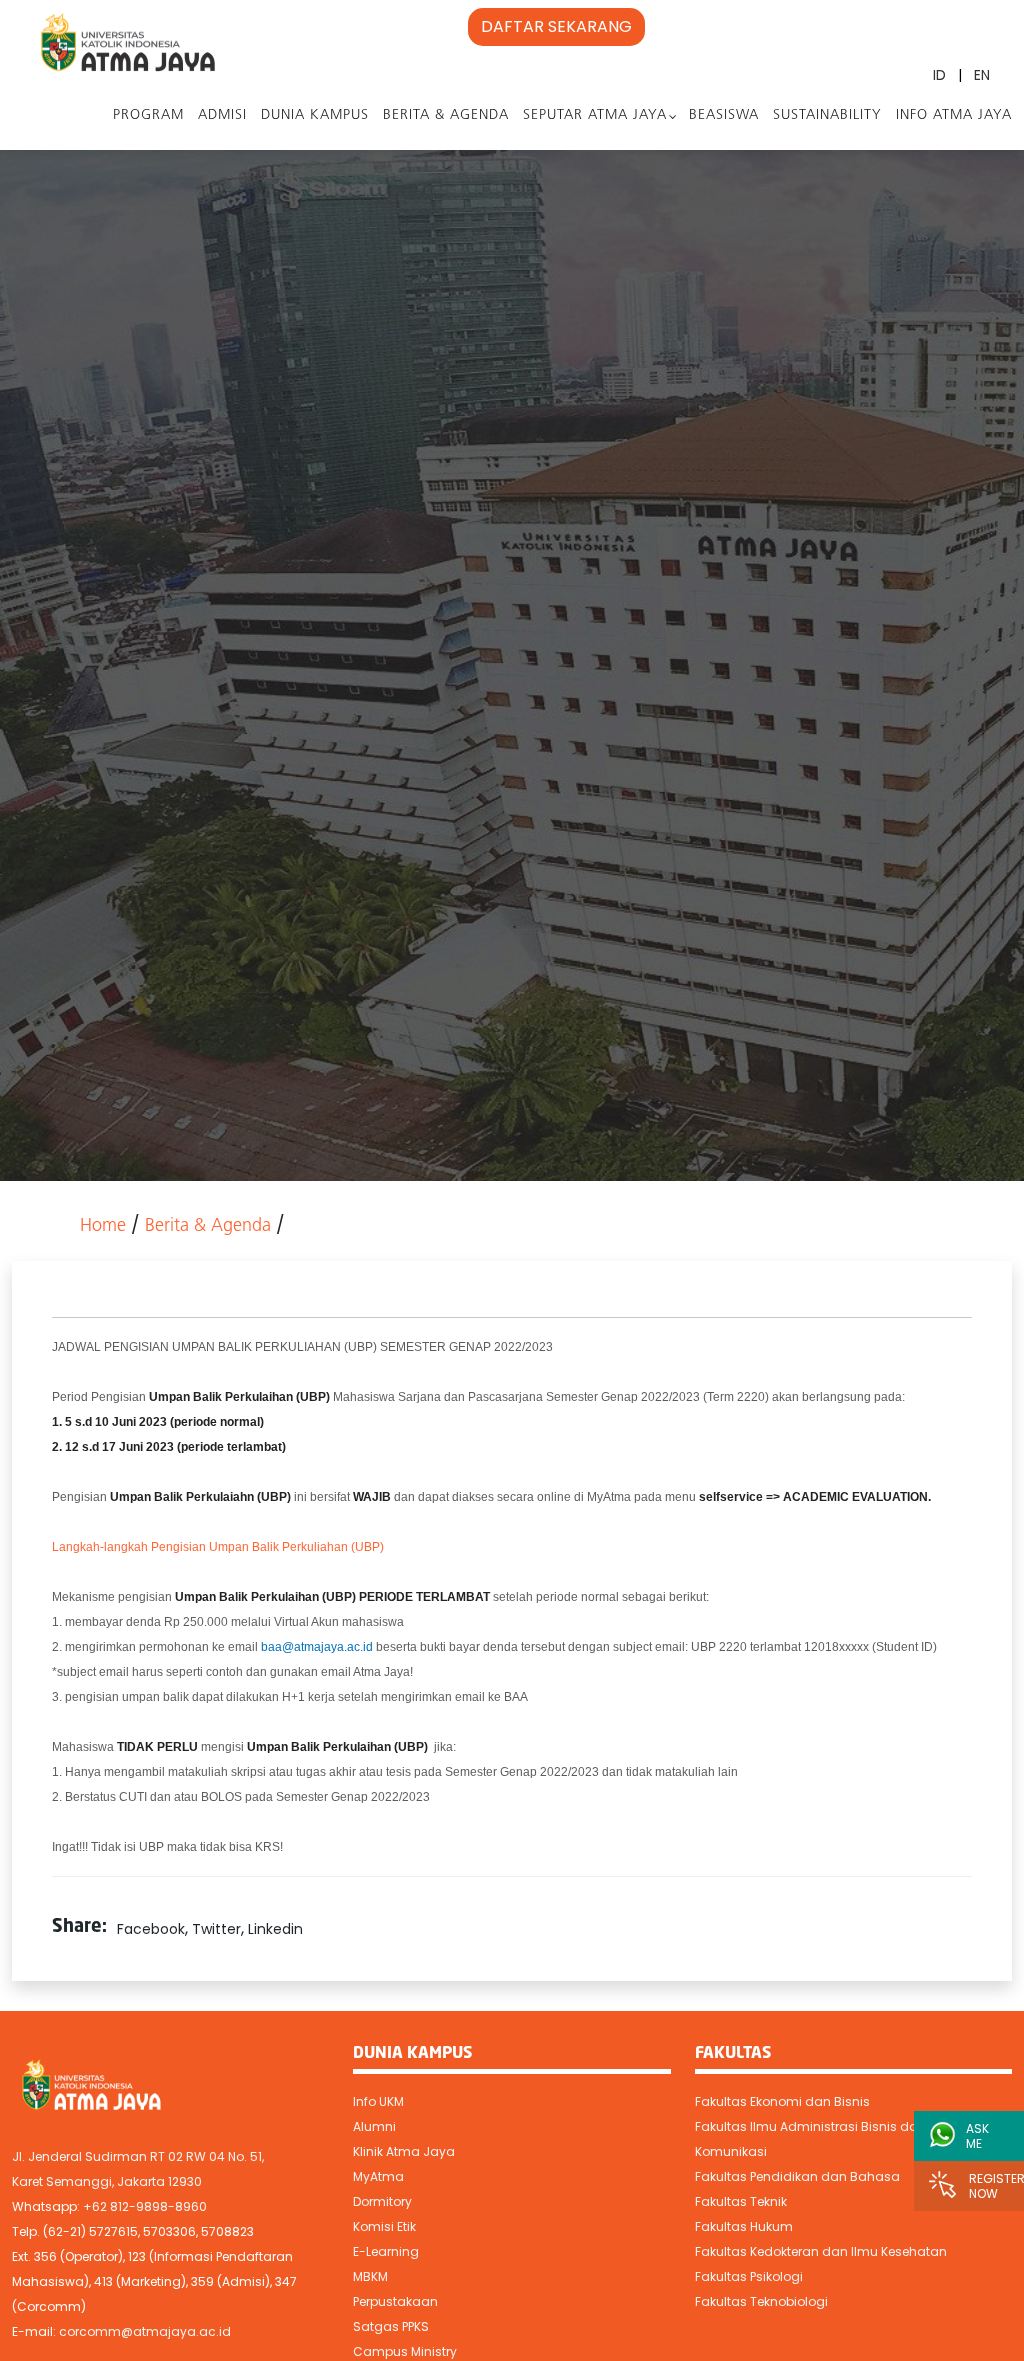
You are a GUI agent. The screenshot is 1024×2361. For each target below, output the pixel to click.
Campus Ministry (405, 2351)
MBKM (370, 2276)
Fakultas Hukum (744, 2226)
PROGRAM (148, 115)
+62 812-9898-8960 (145, 2206)
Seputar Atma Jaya (595, 115)
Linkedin (275, 1929)
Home (103, 1227)
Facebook (151, 1929)
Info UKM (378, 2101)
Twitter (216, 1929)
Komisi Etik (384, 2226)
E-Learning (386, 2251)
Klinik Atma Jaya (404, 2151)
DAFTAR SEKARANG (556, 26)
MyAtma (378, 2176)
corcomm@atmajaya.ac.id (145, 2331)
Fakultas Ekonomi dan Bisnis (782, 2101)
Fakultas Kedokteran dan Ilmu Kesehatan (821, 2251)
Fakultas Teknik (741, 2201)
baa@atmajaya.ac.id (317, 1647)
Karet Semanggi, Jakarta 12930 (107, 2181)
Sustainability (827, 115)
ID (939, 75)
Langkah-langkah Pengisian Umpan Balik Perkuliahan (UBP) (218, 1547)
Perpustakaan (395, 2301)
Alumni (374, 2126)
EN (982, 75)
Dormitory (382, 2201)
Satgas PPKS (391, 2326)
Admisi (222, 115)
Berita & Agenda (446, 115)
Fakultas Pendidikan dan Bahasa (797, 2176)
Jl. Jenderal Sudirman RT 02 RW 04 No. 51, (138, 2156)
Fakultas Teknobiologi (761, 2301)
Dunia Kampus (315, 115)
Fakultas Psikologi (749, 2276)
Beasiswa (724, 115)
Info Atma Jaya (954, 115)
